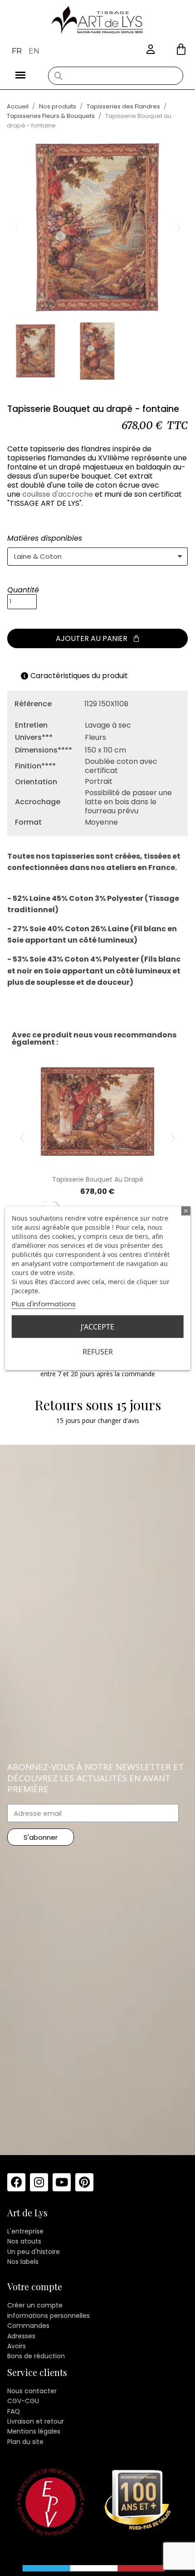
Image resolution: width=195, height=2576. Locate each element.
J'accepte (97, 1326)
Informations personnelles (49, 2316)
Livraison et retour (36, 2421)
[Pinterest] (84, 2182)
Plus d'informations (44, 1303)
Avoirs (17, 2346)
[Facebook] (16, 2182)
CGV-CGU (23, 2401)
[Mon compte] (151, 50)
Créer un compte (35, 2305)
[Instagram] (39, 2182)
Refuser (98, 1351)
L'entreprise (25, 2231)
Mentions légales (34, 2431)
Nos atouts (24, 2241)
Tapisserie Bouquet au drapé (98, 1179)
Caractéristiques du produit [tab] (79, 676)
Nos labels (23, 2262)
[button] (181, 49)
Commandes (28, 2326)
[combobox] (116, 76)
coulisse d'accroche (58, 494)
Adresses (21, 2336)
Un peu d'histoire (34, 2252)
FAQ (14, 2411)
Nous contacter (32, 2391)
